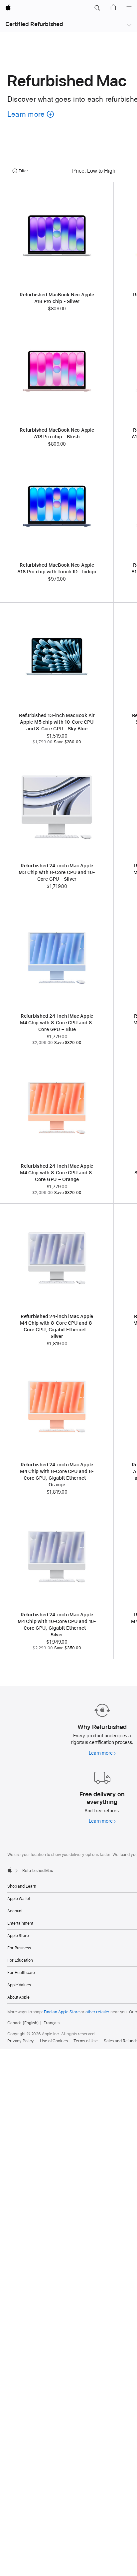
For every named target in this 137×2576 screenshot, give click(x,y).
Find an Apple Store (62, 2012)
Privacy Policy (21, 2041)
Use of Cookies (54, 2041)
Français (52, 2023)
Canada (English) (23, 2023)
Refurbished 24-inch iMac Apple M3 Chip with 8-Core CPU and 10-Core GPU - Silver (57, 872)
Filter (23, 171)
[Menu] (129, 8)
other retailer (97, 2012)
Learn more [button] (29, 123)
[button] (97, 8)
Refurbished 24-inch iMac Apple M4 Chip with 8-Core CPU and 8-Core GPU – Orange (57, 1173)
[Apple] (10, 1870)
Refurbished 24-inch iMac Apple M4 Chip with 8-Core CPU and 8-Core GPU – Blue (57, 1023)
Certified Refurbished (34, 24)
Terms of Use (86, 2041)
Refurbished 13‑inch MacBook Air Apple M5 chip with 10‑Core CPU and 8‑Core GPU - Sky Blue (57, 722)
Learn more (102, 1753)
